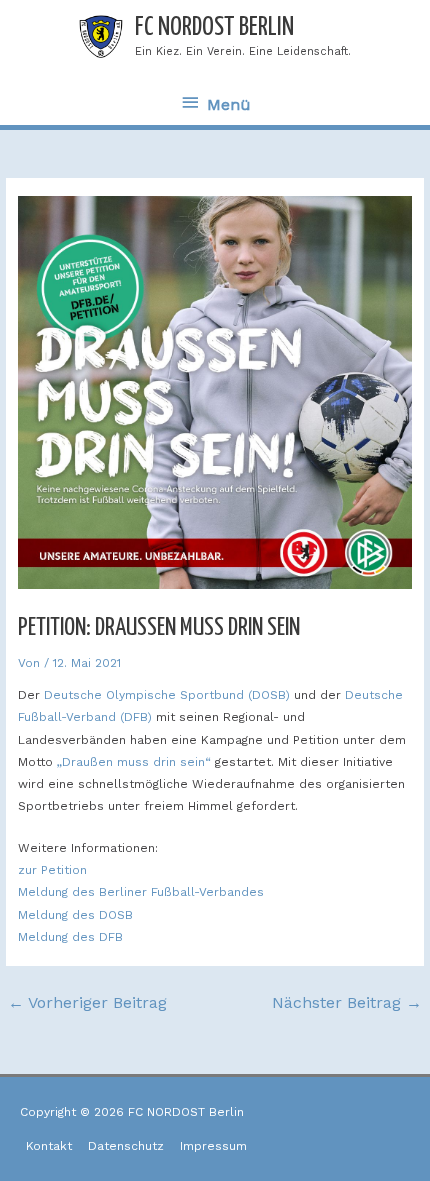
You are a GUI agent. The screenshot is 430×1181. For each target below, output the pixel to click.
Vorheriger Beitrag (87, 1002)
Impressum (213, 1146)
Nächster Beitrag (347, 1002)
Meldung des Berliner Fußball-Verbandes (141, 892)
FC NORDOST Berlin (214, 27)
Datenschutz (126, 1146)
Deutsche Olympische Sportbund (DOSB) (167, 695)
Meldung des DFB (70, 937)
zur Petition (52, 870)
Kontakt (49, 1146)
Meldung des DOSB (75, 915)
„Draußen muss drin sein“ (134, 762)
